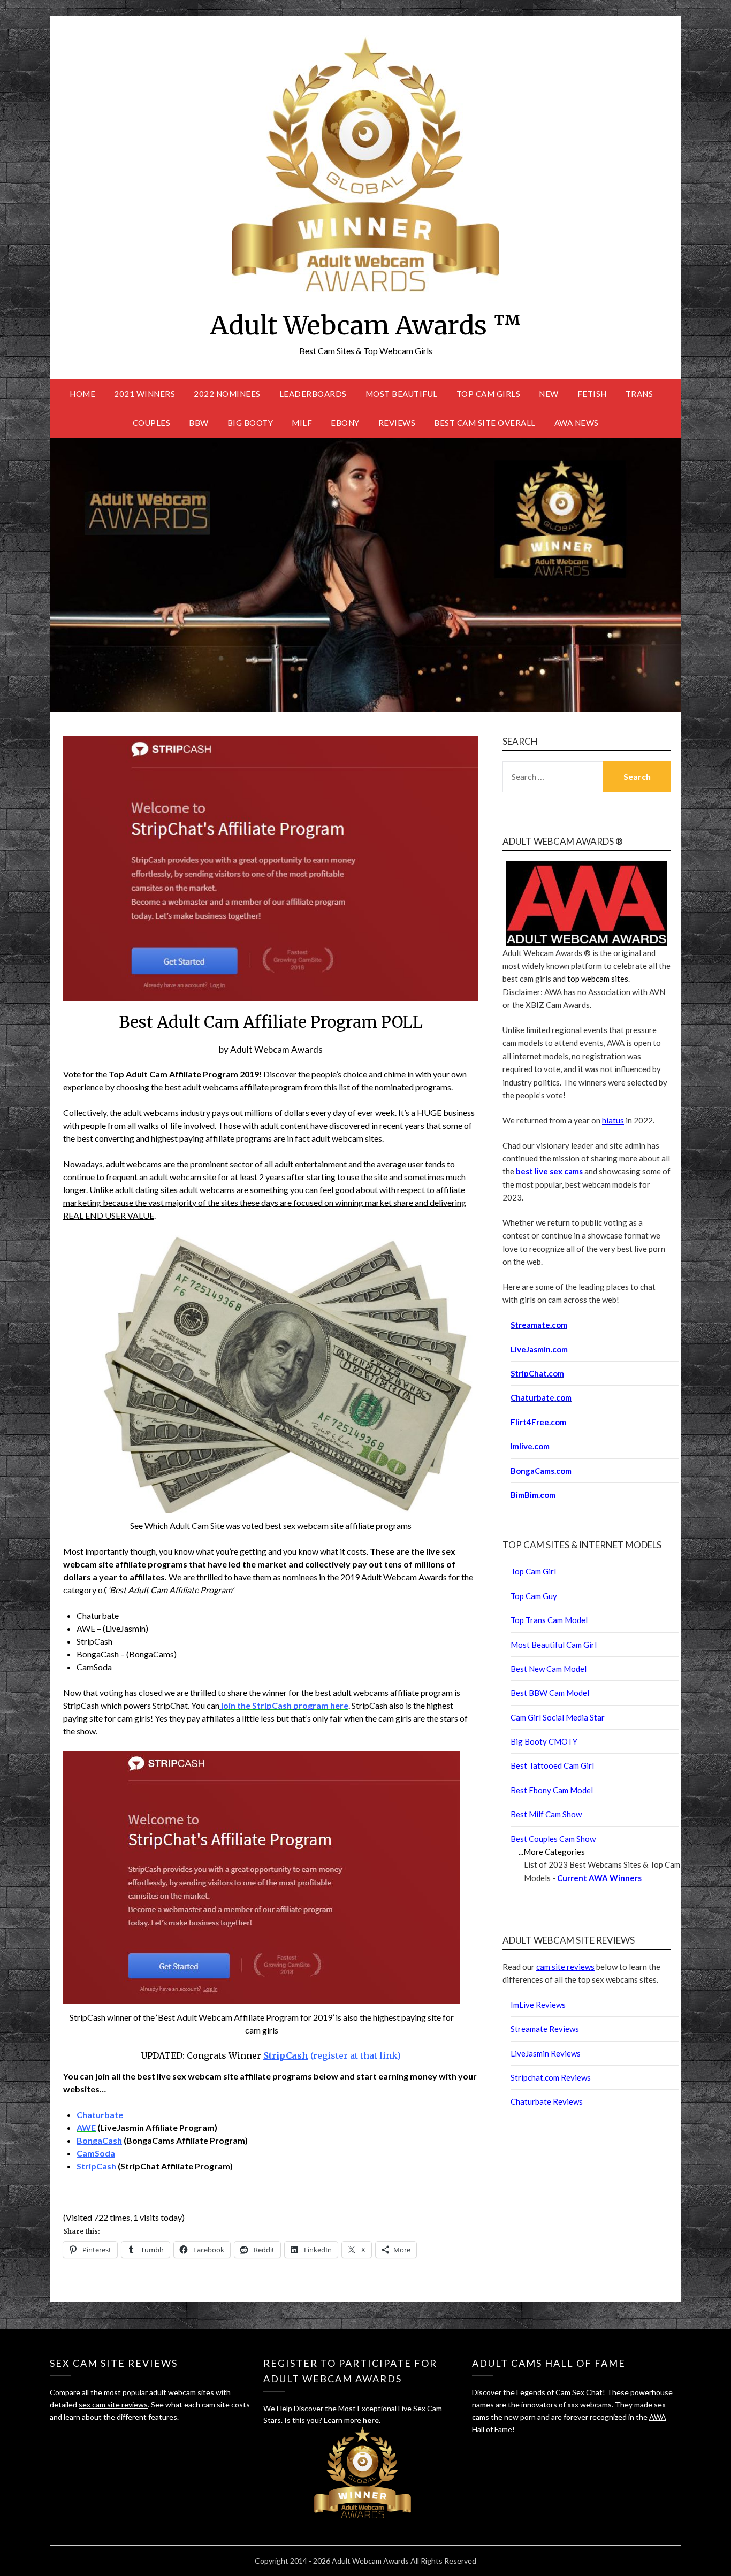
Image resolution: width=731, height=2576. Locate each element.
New (549, 394)
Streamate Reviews (545, 2029)
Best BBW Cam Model (550, 1693)
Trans (639, 394)
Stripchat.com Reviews (551, 2077)
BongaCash (99, 2140)
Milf (302, 423)
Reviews (397, 423)
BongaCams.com (541, 1471)
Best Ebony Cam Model (552, 1790)
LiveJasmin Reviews (546, 2053)
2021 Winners (144, 394)
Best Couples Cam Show (553, 1839)
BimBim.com (533, 1495)
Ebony (345, 423)
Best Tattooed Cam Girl (552, 1765)
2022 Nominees (227, 394)
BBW (199, 423)
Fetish (592, 394)
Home (82, 394)
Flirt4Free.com (538, 1422)
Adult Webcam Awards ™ (365, 325)
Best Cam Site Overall (485, 423)
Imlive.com (530, 1446)
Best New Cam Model (549, 1669)
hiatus (613, 1120)
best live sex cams (549, 1171)
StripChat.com (537, 1373)
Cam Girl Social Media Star (558, 1717)
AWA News (577, 423)
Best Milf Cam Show (546, 1814)
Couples (152, 423)
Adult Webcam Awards (276, 1049)
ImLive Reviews (538, 2005)
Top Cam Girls (489, 394)
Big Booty (250, 423)
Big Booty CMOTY (544, 1741)
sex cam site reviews (113, 2405)
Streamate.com (539, 1325)
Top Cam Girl (533, 1571)
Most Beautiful (402, 394)
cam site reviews (565, 1967)
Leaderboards (313, 394)
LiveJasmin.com (539, 1349)
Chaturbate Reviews (547, 2101)
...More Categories (552, 1852)
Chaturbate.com (541, 1397)
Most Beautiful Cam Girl (554, 1645)
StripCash (286, 2055)
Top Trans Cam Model (549, 1620)
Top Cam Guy (534, 1596)
